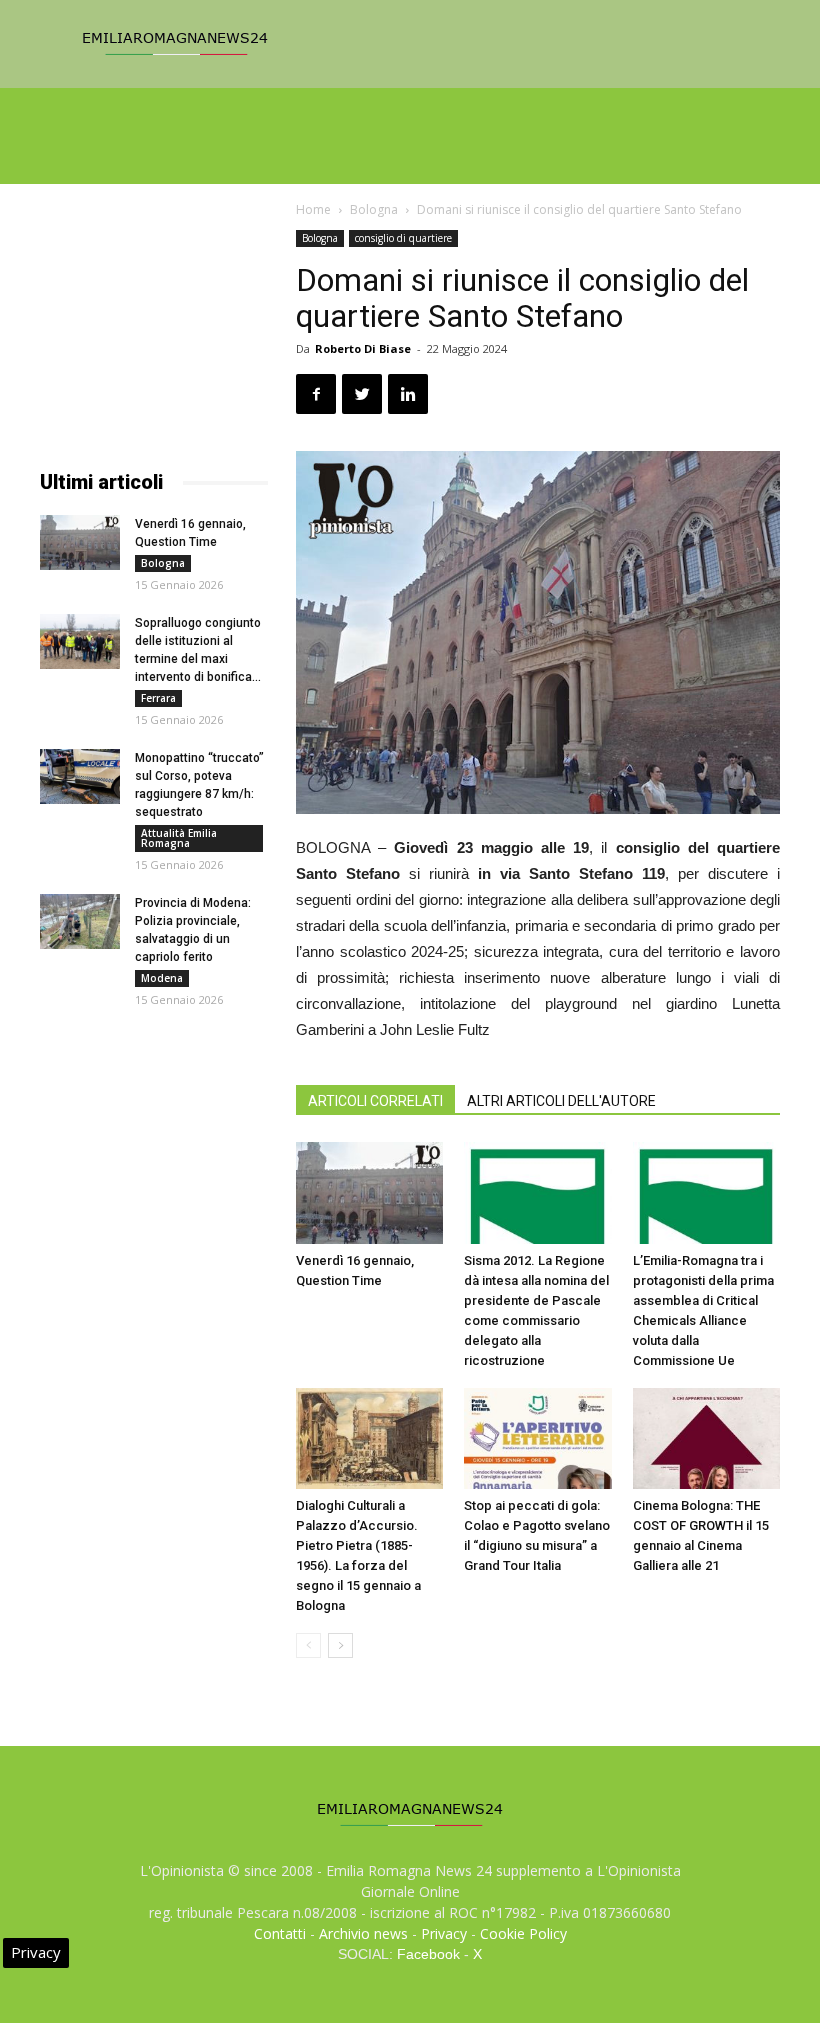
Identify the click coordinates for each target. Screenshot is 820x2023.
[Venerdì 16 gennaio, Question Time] (369, 1192)
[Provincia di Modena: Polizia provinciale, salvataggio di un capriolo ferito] (80, 921)
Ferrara (158, 698)
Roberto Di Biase (363, 348)
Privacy (444, 1933)
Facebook (428, 1954)
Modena (162, 978)
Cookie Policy (523, 1933)
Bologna (374, 209)
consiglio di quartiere (403, 238)
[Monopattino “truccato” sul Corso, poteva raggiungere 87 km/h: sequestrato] (80, 776)
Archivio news (363, 1933)
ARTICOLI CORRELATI (375, 1101)
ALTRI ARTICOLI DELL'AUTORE (561, 1101)
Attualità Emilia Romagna (179, 838)
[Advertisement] (154, 330)
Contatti (280, 1933)
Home (313, 209)
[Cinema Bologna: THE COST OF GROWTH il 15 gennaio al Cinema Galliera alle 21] (706, 1438)
